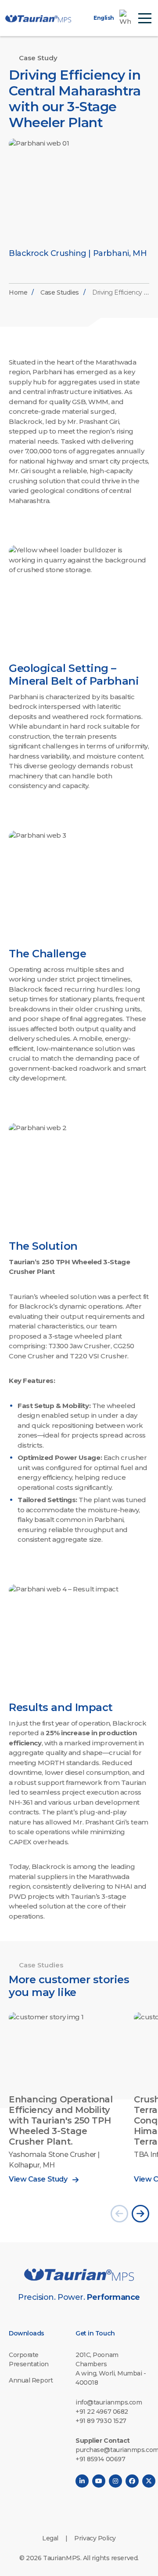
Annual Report (31, 2380)
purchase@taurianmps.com (112, 2450)
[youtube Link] (99, 2481)
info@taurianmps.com (109, 2402)
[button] (119, 2214)
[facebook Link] (132, 2481)
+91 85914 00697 (100, 2459)
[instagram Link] (115, 2481)
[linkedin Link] (82, 2481)
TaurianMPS (62, 2558)
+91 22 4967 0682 (102, 2412)
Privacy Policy (95, 2538)
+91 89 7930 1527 (101, 2421)
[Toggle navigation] (145, 18)
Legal (50, 2538)
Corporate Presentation (29, 2359)
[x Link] (149, 2481)
